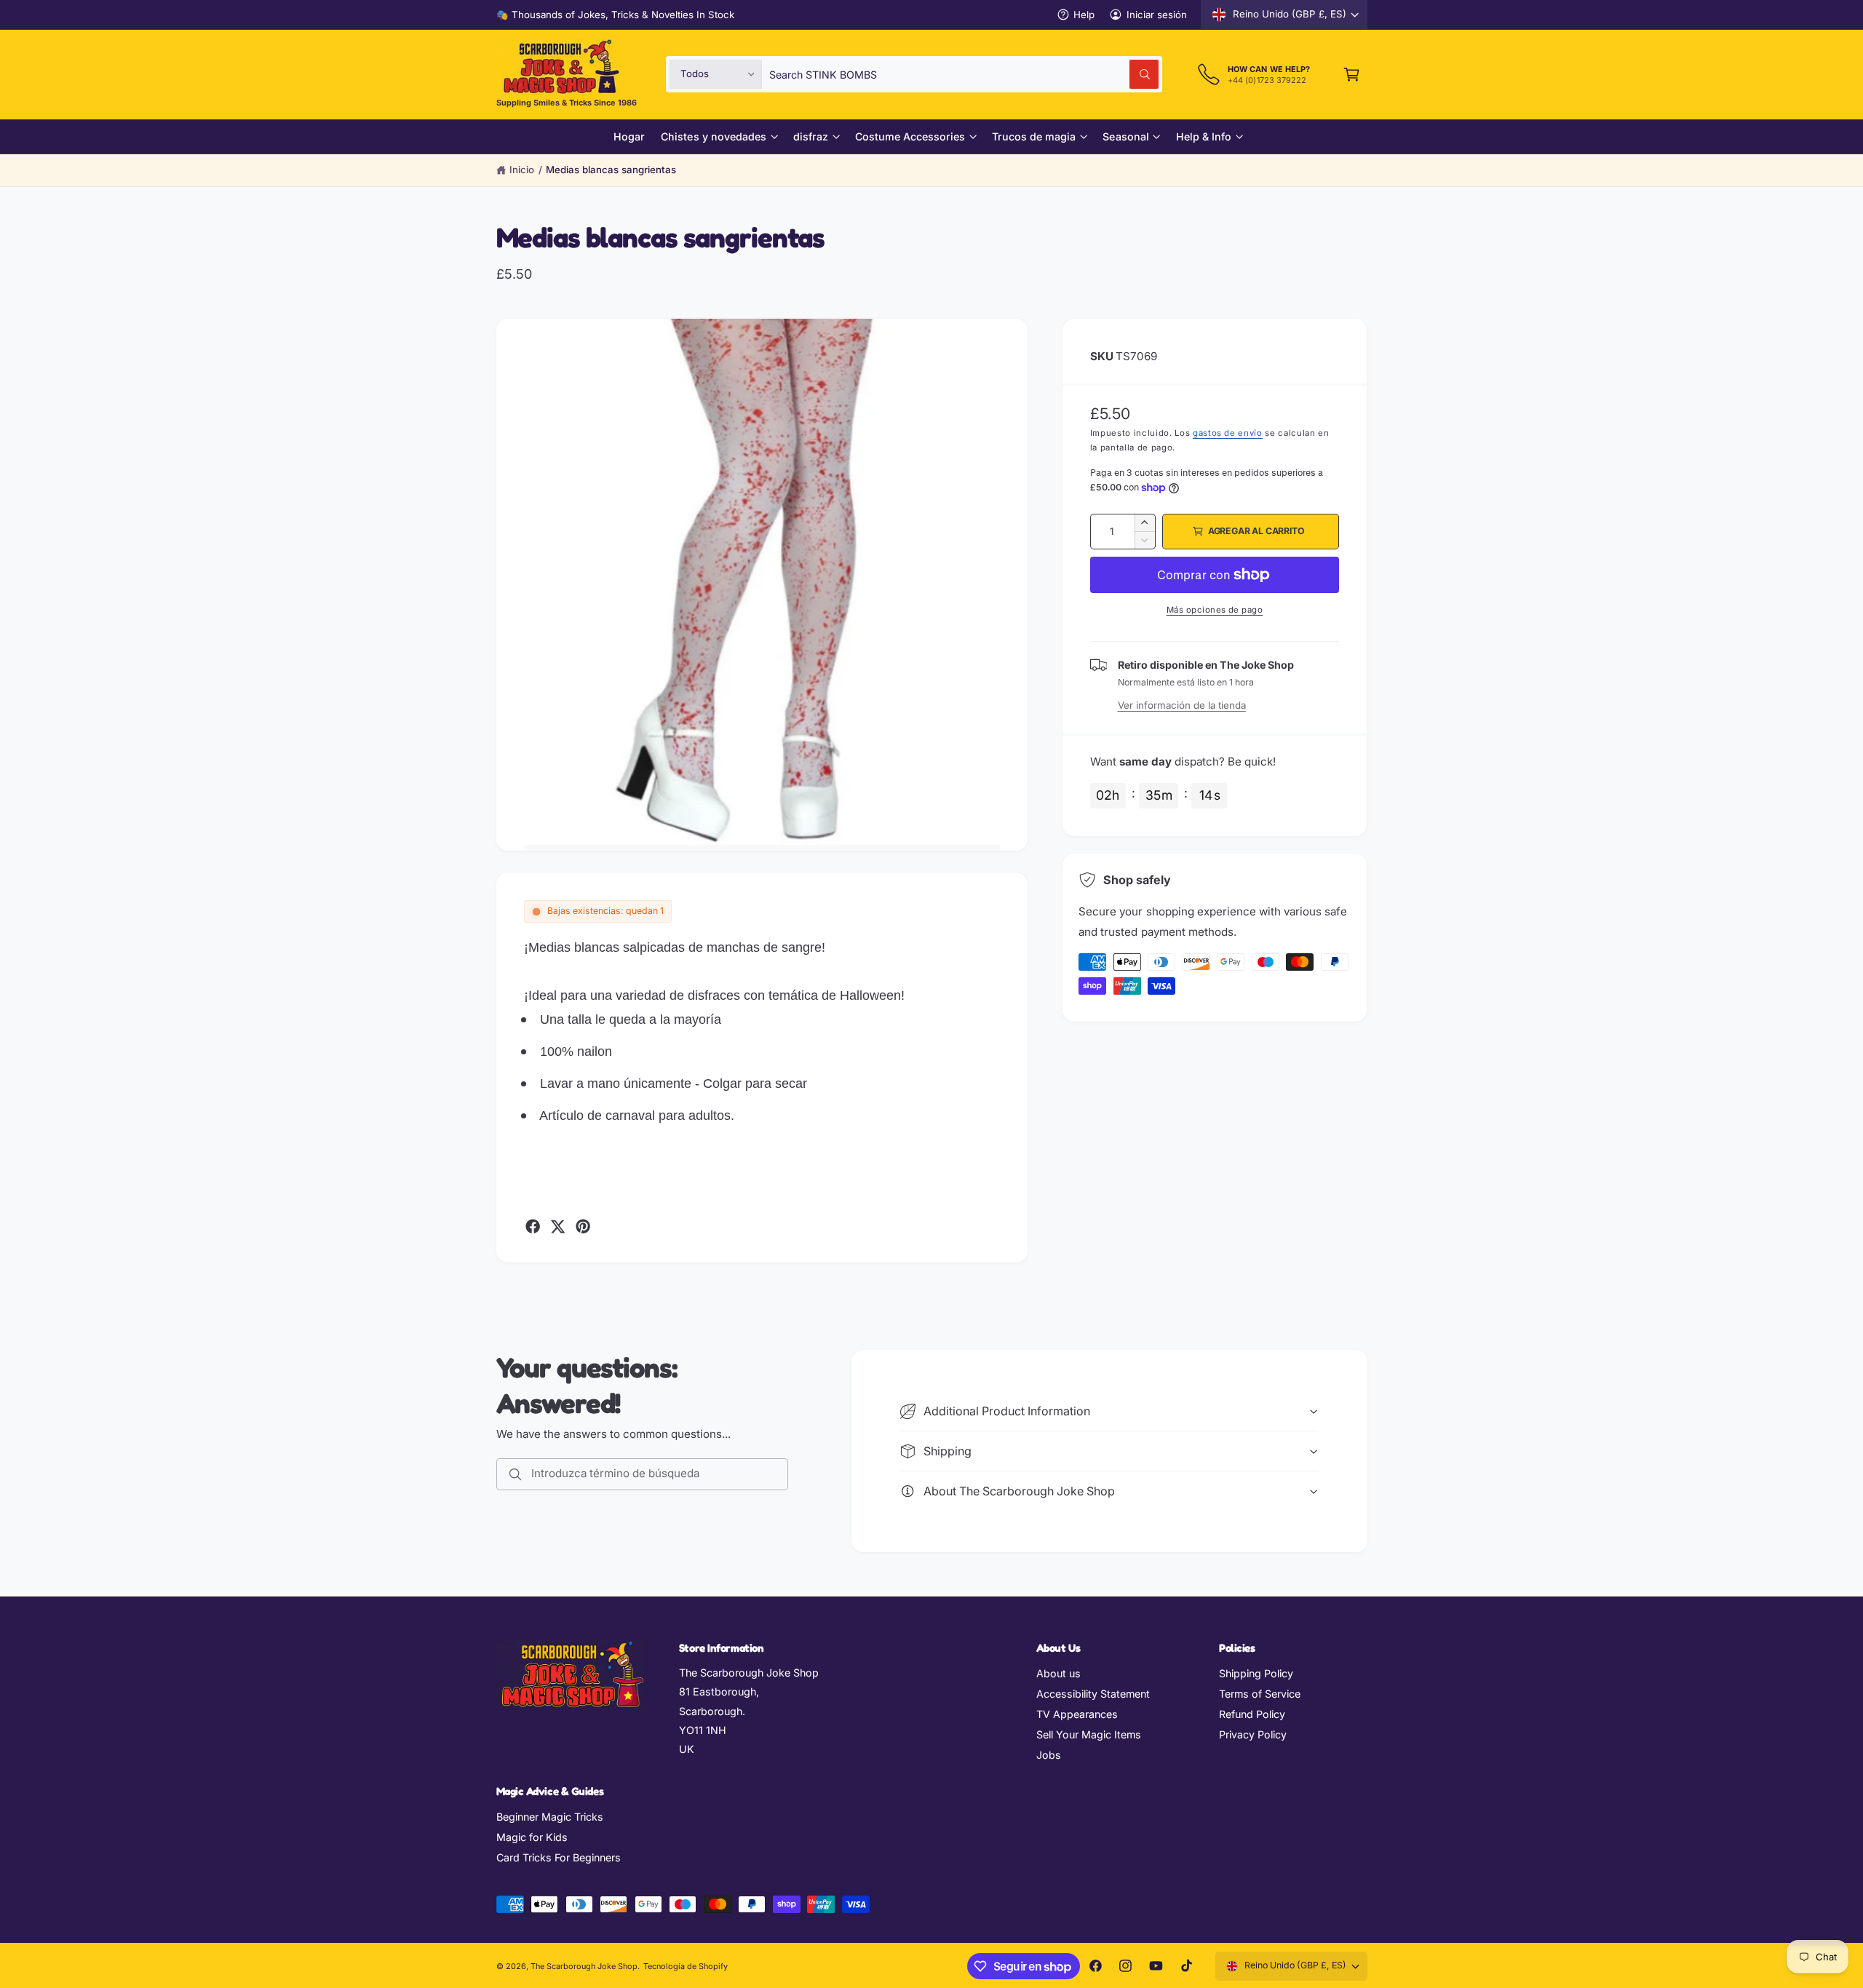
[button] (1352, 74)
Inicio (522, 170)
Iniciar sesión (1157, 15)
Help (1084, 15)
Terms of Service (1260, 1694)
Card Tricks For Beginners (559, 1857)
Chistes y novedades (713, 136)
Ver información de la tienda (1182, 705)
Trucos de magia (1034, 136)
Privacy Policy (1253, 1734)
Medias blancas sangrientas (611, 170)
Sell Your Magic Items (1089, 1734)
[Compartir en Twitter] (557, 1226)
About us (1058, 1673)
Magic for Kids (532, 1837)
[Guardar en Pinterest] (583, 1226)
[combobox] (964, 74)
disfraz (811, 136)
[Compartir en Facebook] (533, 1226)
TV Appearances (1077, 1714)
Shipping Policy (1256, 1673)
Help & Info (1204, 136)
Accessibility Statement (1093, 1694)
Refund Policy (1252, 1714)
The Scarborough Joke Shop (584, 1966)
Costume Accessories (910, 136)
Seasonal (1125, 136)
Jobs (1049, 1755)
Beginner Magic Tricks (550, 1817)
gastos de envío (1228, 433)
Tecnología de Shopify (686, 1966)
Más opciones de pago (1215, 610)
